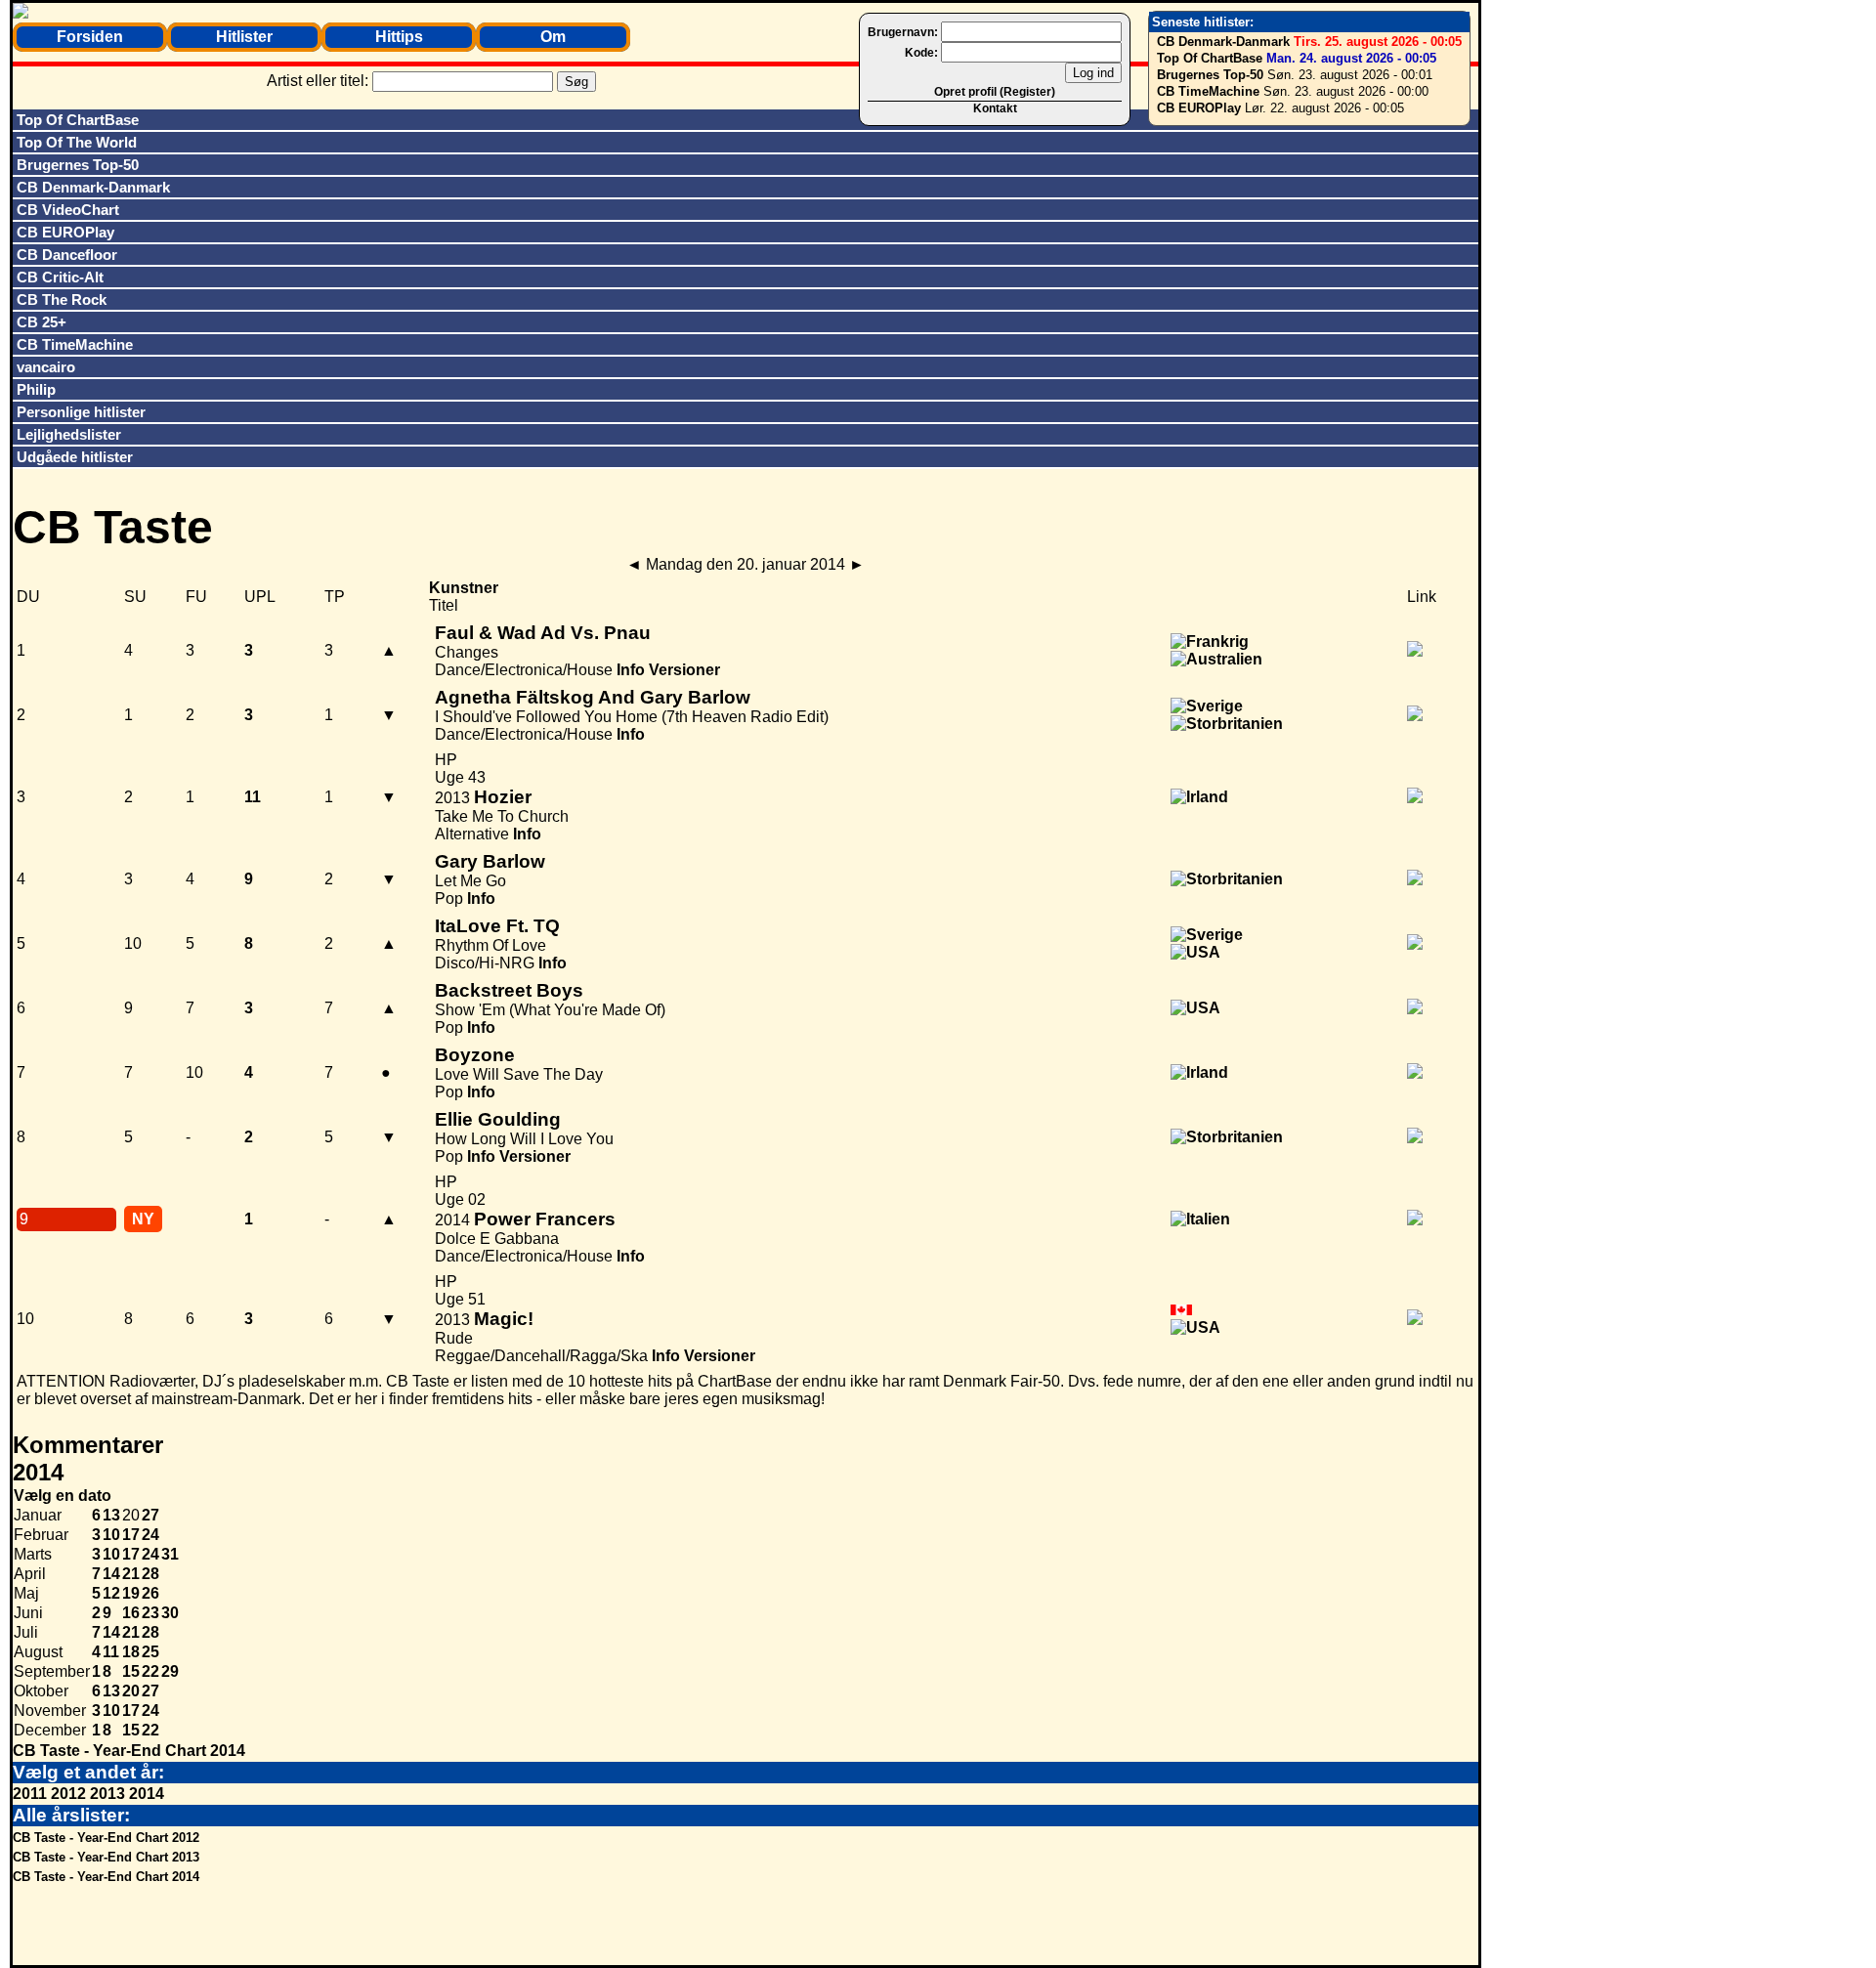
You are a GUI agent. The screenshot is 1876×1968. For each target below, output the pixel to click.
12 (111, 1593)
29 (170, 1671)
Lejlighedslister (69, 434)
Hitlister (244, 37)
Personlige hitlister (81, 412)
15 (131, 1671)
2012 (68, 1794)
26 (150, 1593)
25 (150, 1652)
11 (111, 1652)
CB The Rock (62, 299)
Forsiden (90, 37)
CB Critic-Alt (60, 277)
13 (111, 1515)
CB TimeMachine (1208, 91)
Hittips (399, 37)
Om (553, 37)
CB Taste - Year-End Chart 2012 (106, 1838)
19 (131, 1593)
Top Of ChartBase (1210, 58)
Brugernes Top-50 (1210, 75)
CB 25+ (42, 322)
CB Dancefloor (67, 255)
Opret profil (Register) (995, 92)
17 (131, 1535)
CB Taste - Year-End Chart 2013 (106, 1857)
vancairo (46, 367)
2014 (147, 1794)
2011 (30, 1794)
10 (111, 1535)
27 (150, 1515)
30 (170, 1613)
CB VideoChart (68, 210)
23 (150, 1613)
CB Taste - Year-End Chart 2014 (129, 1751)
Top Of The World (77, 142)
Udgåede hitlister (75, 457)
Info (631, 670)
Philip (36, 389)
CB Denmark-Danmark (1223, 42)
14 (111, 1574)
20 (131, 1691)
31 (170, 1554)
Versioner (684, 670)
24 (150, 1535)
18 (131, 1652)
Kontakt (995, 108)
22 (150, 1671)
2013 (107, 1794)
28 (150, 1574)
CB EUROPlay (1199, 108)
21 (131, 1574)
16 (131, 1613)
